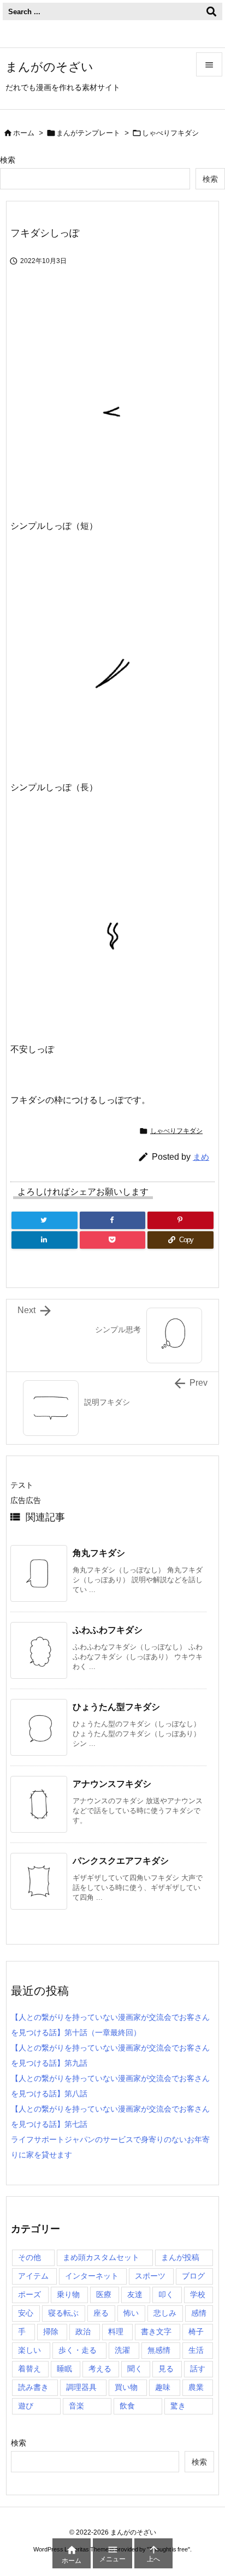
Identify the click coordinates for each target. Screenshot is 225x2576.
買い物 (126, 2387)
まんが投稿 (180, 2257)
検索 (8, 160)
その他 (29, 2257)
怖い (131, 2313)
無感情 (159, 2350)
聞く (135, 2369)
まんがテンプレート (88, 133)
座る (101, 2313)
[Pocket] (113, 1240)
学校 (198, 2294)
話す (198, 2369)
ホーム (24, 133)
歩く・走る (78, 2350)
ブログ (193, 2276)
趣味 (163, 2387)
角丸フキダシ (99, 1553)
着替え (29, 2369)
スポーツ (150, 2276)
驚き (178, 2406)
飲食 (127, 2406)
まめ (201, 1157)
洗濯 (122, 2350)
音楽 (76, 2406)
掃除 (51, 2331)
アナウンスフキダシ (112, 1784)
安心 (26, 2313)
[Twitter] (45, 1220)
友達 (135, 2294)
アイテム (33, 2276)
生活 (196, 2350)
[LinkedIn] (45, 1240)
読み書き (33, 2387)
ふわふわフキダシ (108, 1630)
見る (166, 2369)
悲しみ (165, 2313)
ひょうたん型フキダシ (116, 1707)
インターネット (92, 2276)
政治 (83, 2331)
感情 (199, 2313)
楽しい (29, 2350)
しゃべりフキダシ (170, 133)
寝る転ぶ (63, 2313)
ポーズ (29, 2294)
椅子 (196, 2331)
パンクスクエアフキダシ (121, 1861)
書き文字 (156, 2331)
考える (100, 2369)
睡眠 (64, 2369)
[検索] (211, 11)
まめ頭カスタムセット (101, 2257)
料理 (116, 2331)
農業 (196, 2387)
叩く (166, 2294)
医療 (104, 2294)
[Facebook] (113, 1220)
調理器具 (81, 2387)
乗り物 (68, 2294)
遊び (26, 2406)
